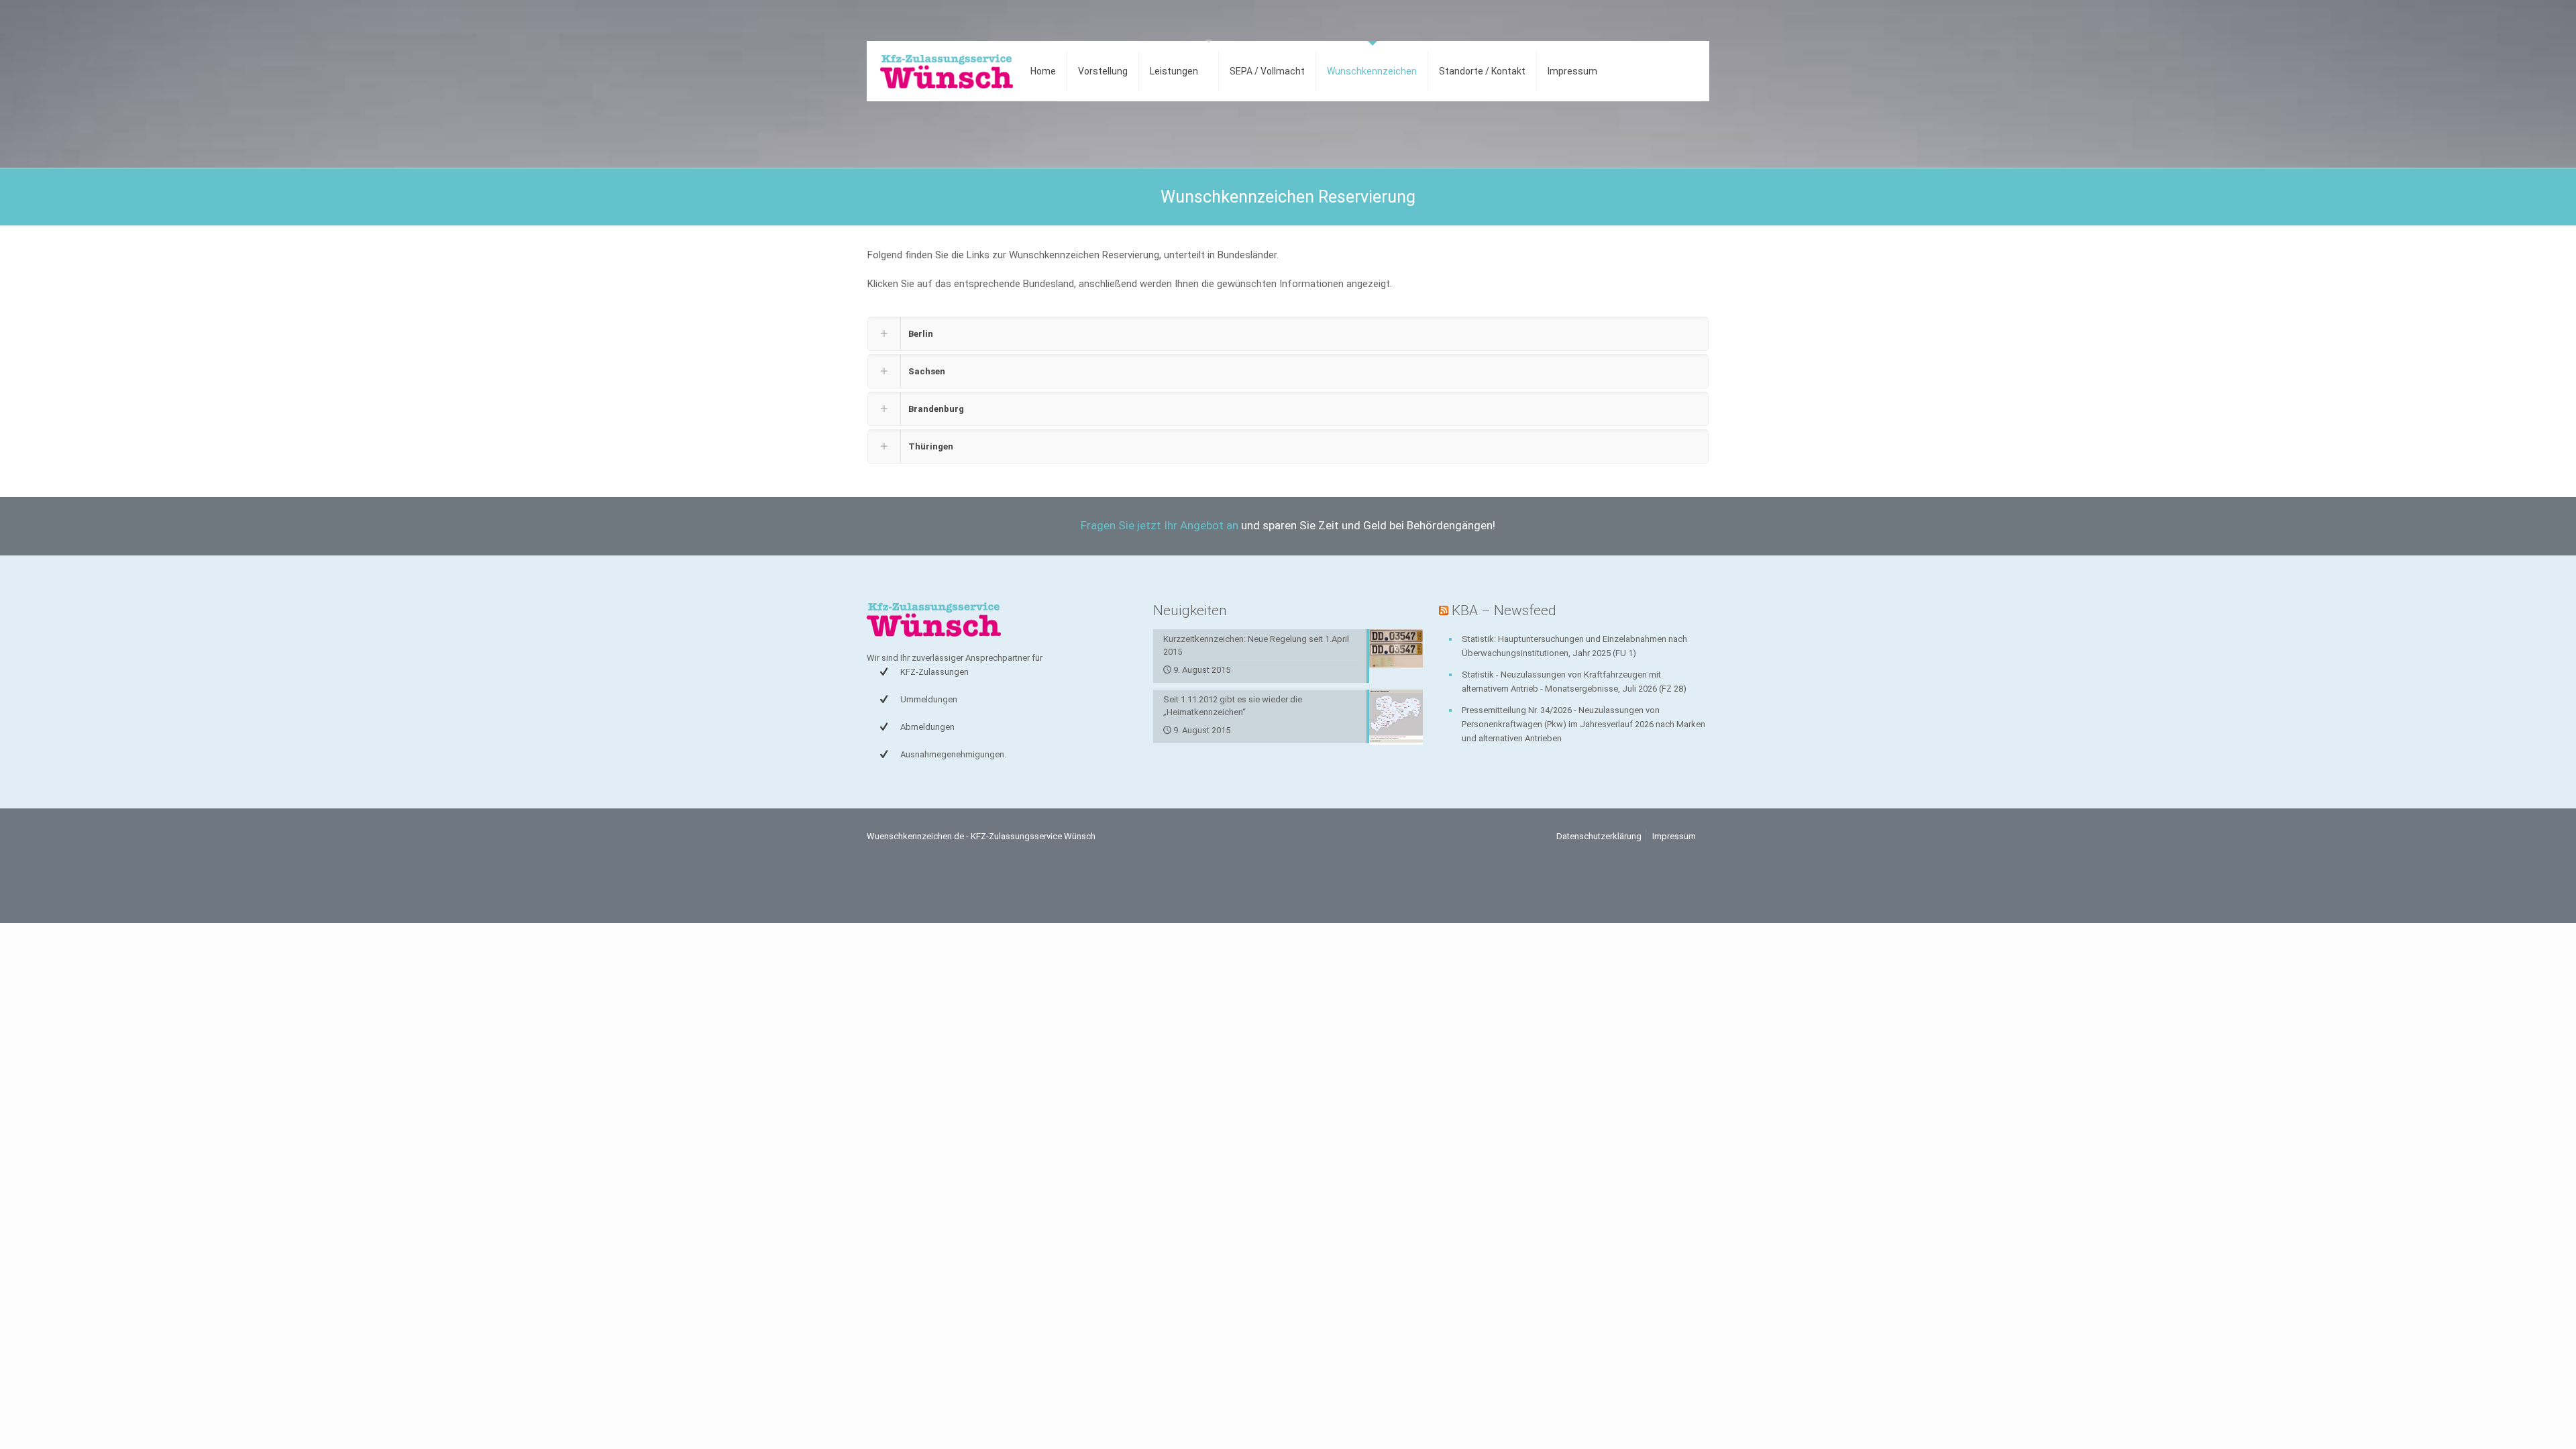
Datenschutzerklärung (1599, 836)
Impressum (1674, 836)
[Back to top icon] (2512, 1421)
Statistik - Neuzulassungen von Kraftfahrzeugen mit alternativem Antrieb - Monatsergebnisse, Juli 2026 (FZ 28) (1574, 682)
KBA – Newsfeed (1504, 610)
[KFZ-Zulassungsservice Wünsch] (947, 71)
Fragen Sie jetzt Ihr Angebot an (1160, 525)
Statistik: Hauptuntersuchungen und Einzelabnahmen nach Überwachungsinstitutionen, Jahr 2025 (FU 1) (1574, 646)
